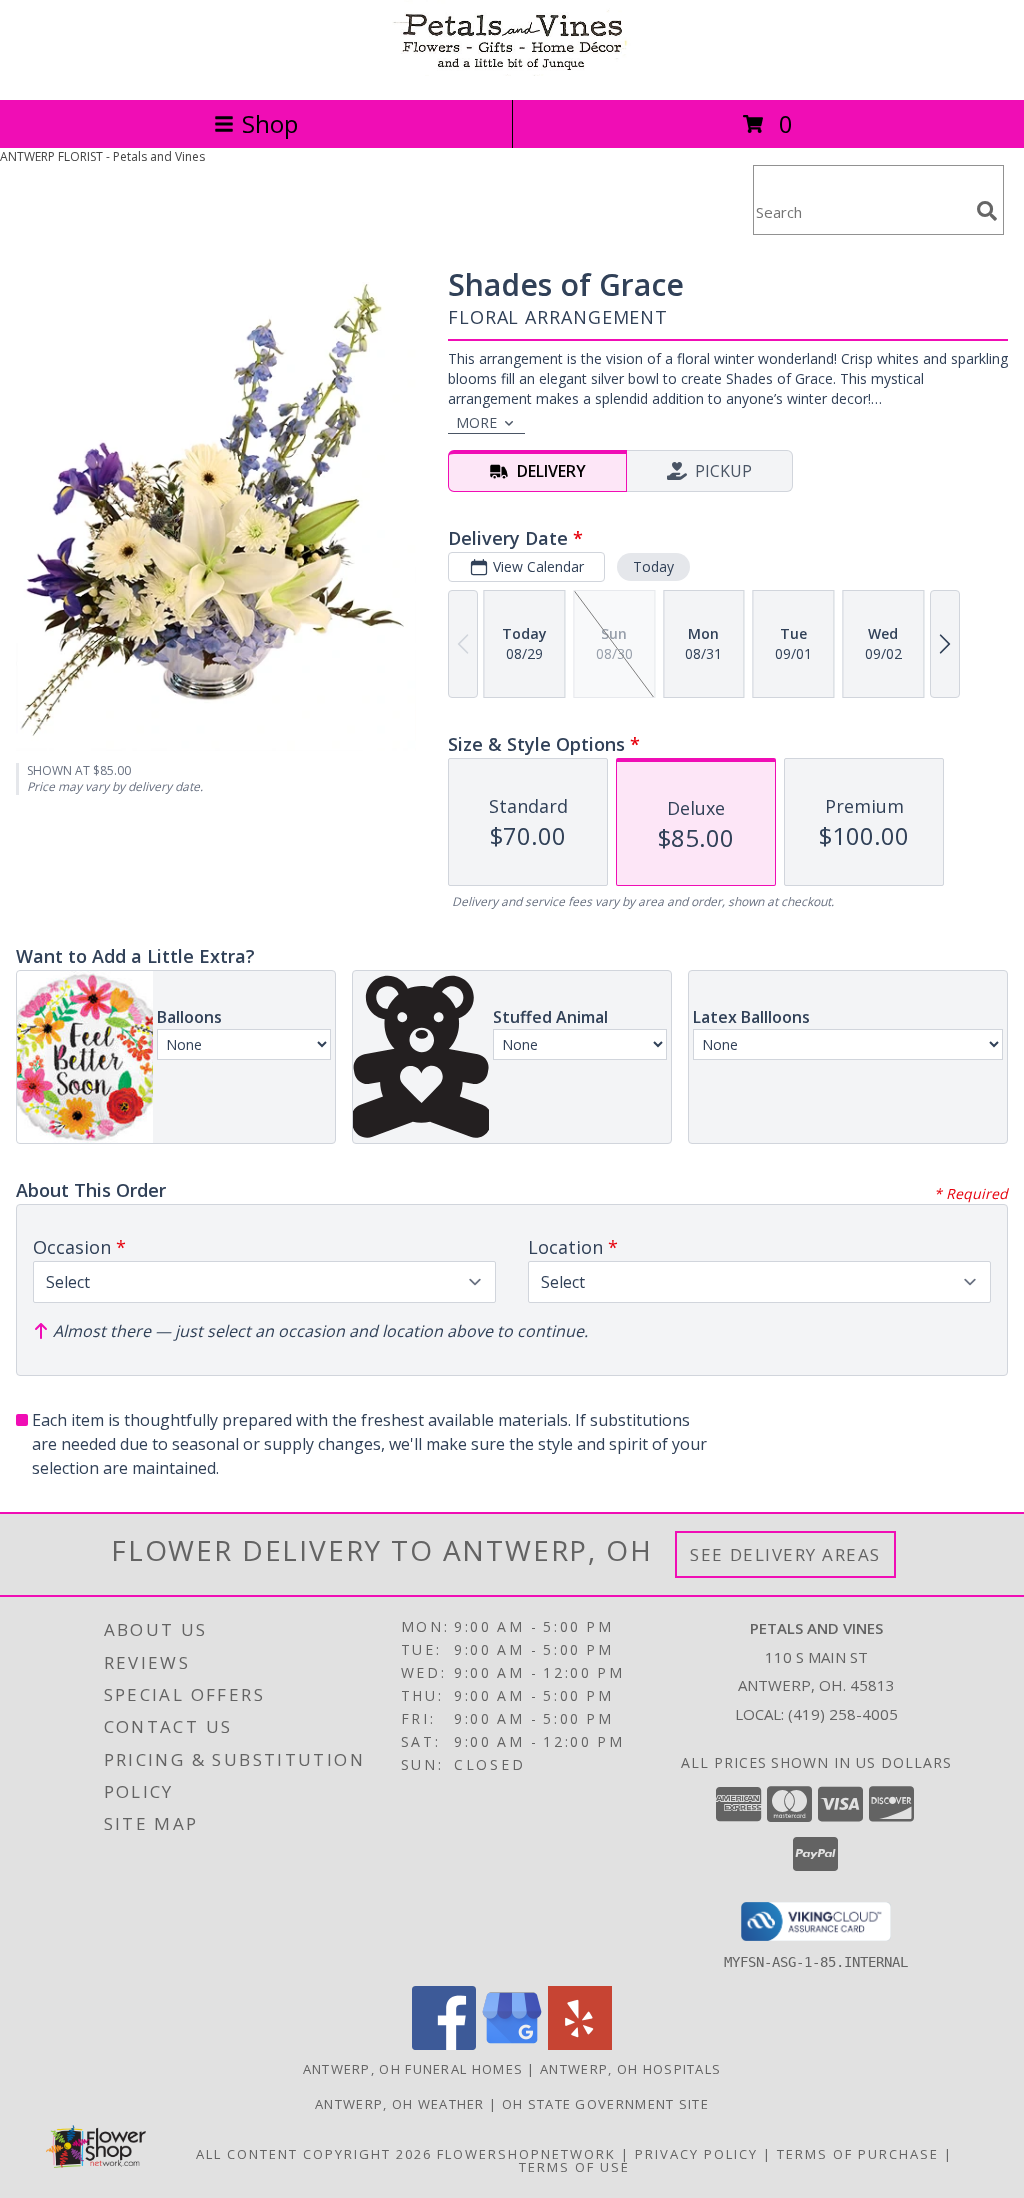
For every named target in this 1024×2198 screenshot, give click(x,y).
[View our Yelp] (580, 2044)
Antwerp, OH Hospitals (630, 2069)
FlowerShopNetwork (526, 2154)
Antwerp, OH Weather (400, 2104)
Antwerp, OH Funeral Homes (413, 2069)
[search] (987, 211)
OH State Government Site (605, 2104)
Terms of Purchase (858, 2154)
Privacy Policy (696, 2154)
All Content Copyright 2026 (314, 2154)
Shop (270, 123)
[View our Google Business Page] (512, 2044)
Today (653, 566)
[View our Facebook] (444, 2044)
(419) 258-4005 (843, 1714)
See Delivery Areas (785, 1554)
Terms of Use (574, 2167)
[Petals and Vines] (512, 70)
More (476, 422)
